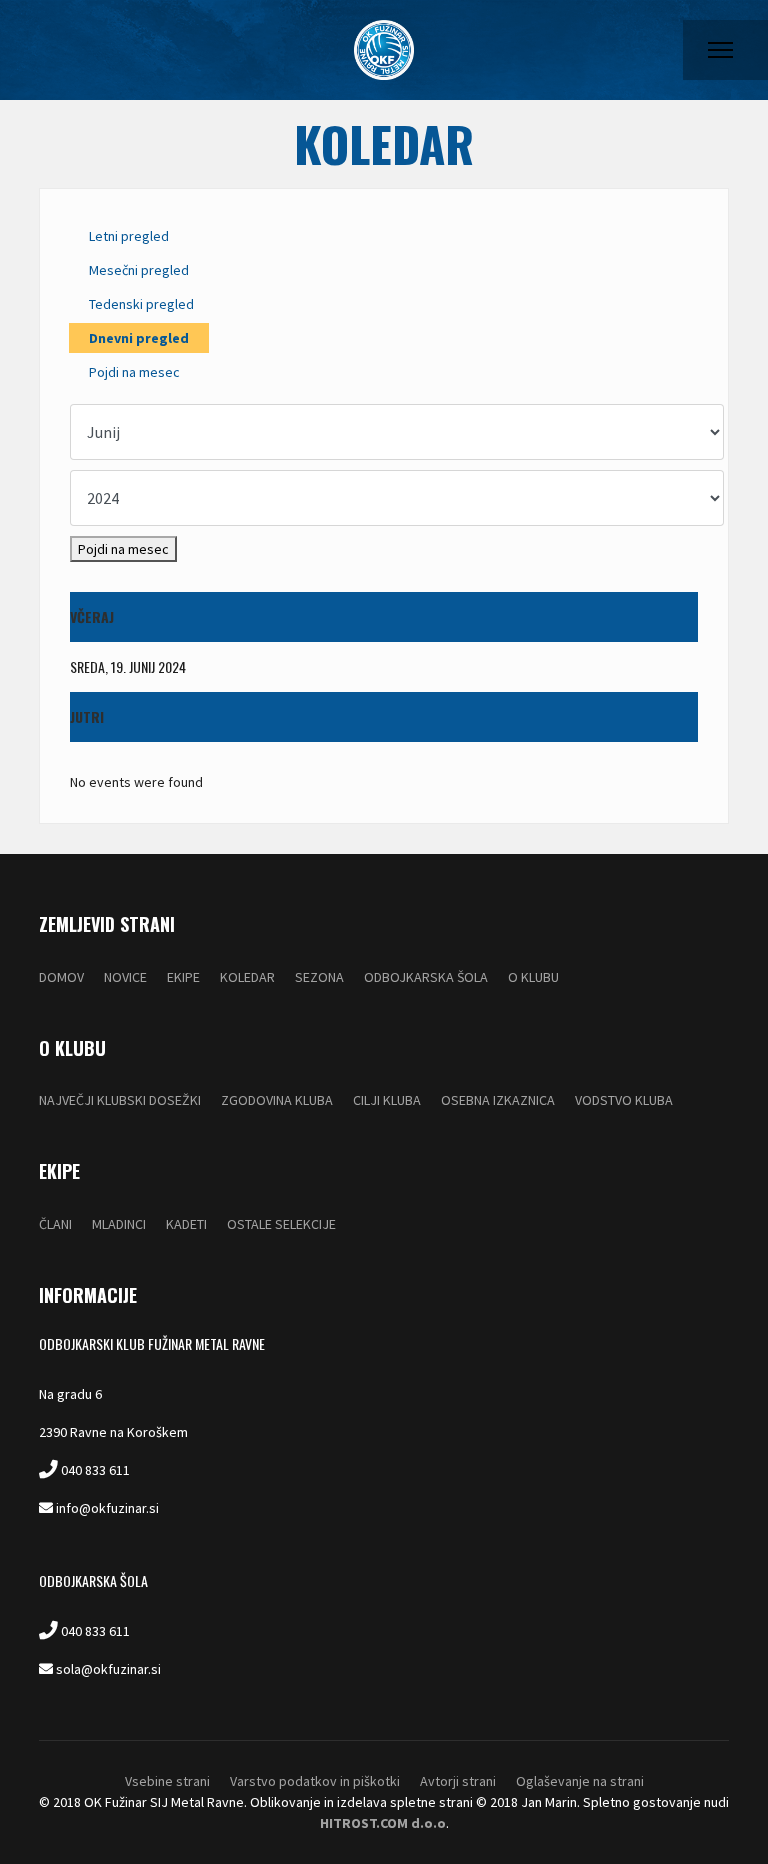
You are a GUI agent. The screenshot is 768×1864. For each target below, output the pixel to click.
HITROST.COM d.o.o (383, 1823)
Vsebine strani (167, 1781)
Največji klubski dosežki (120, 1100)
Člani (55, 1224)
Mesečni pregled (139, 270)
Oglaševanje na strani (580, 1781)
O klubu (533, 977)
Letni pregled (129, 236)
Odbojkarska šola (426, 977)
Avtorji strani (458, 1781)
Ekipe (183, 977)
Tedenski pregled (141, 304)
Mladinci (119, 1224)
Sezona (319, 977)
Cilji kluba (387, 1100)
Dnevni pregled (139, 338)
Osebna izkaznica (498, 1100)
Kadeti (186, 1224)
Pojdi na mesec (134, 372)
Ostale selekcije (281, 1224)
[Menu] (720, 50)
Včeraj (92, 616)
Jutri (87, 716)
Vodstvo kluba (624, 1100)
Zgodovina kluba (277, 1100)
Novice (125, 977)
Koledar (247, 977)
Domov (61, 977)
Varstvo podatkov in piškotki (315, 1781)
